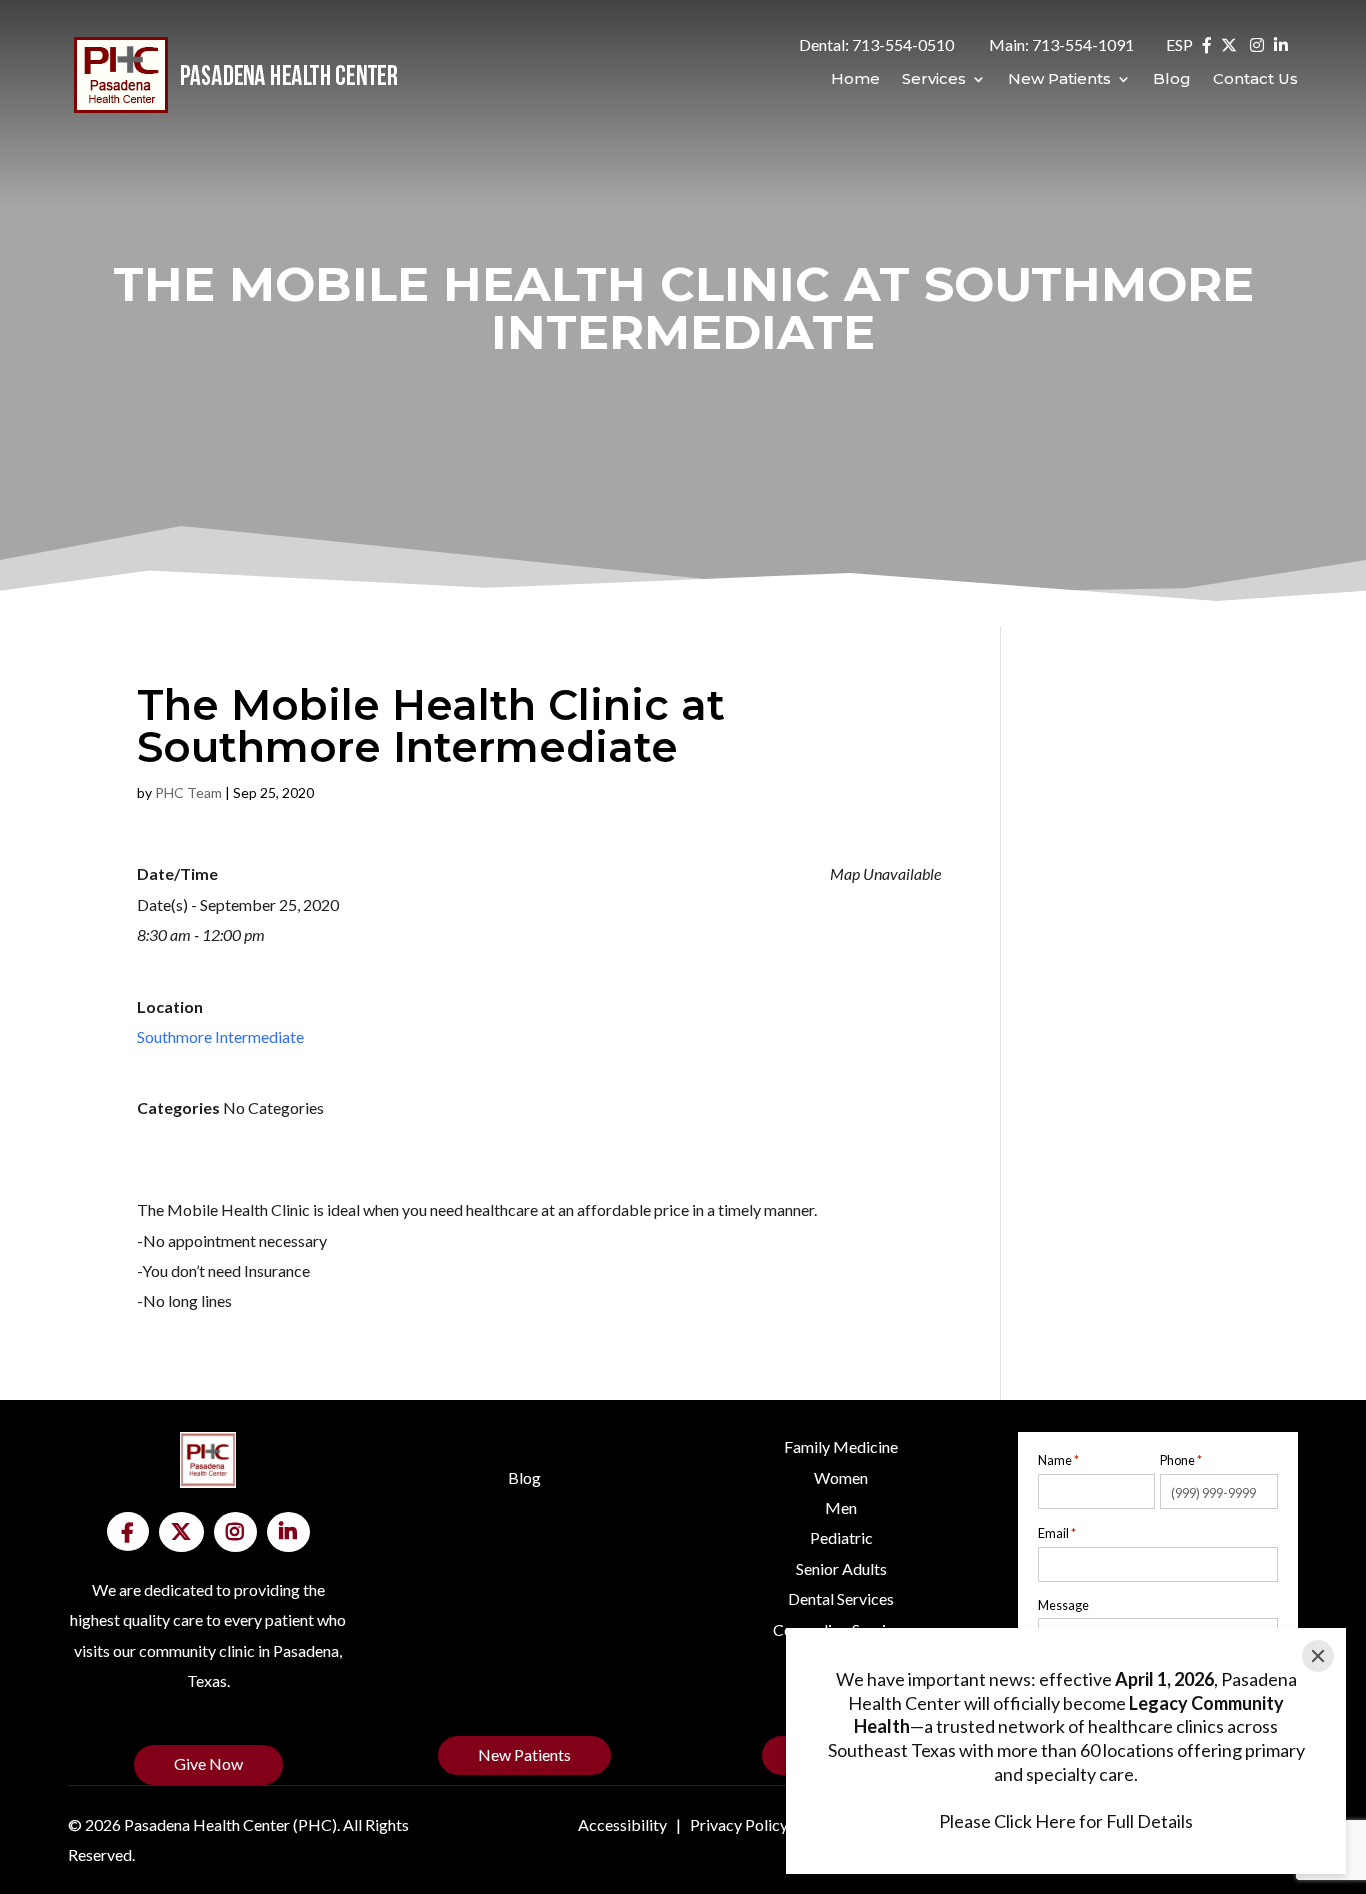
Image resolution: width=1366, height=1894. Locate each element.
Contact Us (1255, 80)
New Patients (1059, 80)
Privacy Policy (739, 1824)
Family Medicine (841, 1446)
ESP (1179, 44)
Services (934, 80)
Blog (1172, 80)
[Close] (1318, 1656)
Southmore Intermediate (220, 1036)
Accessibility (622, 1824)
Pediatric (841, 1537)
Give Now (208, 1763)
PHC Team (188, 792)
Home (855, 80)
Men (841, 1507)
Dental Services (841, 1598)
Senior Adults (841, 1568)
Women (841, 1477)
